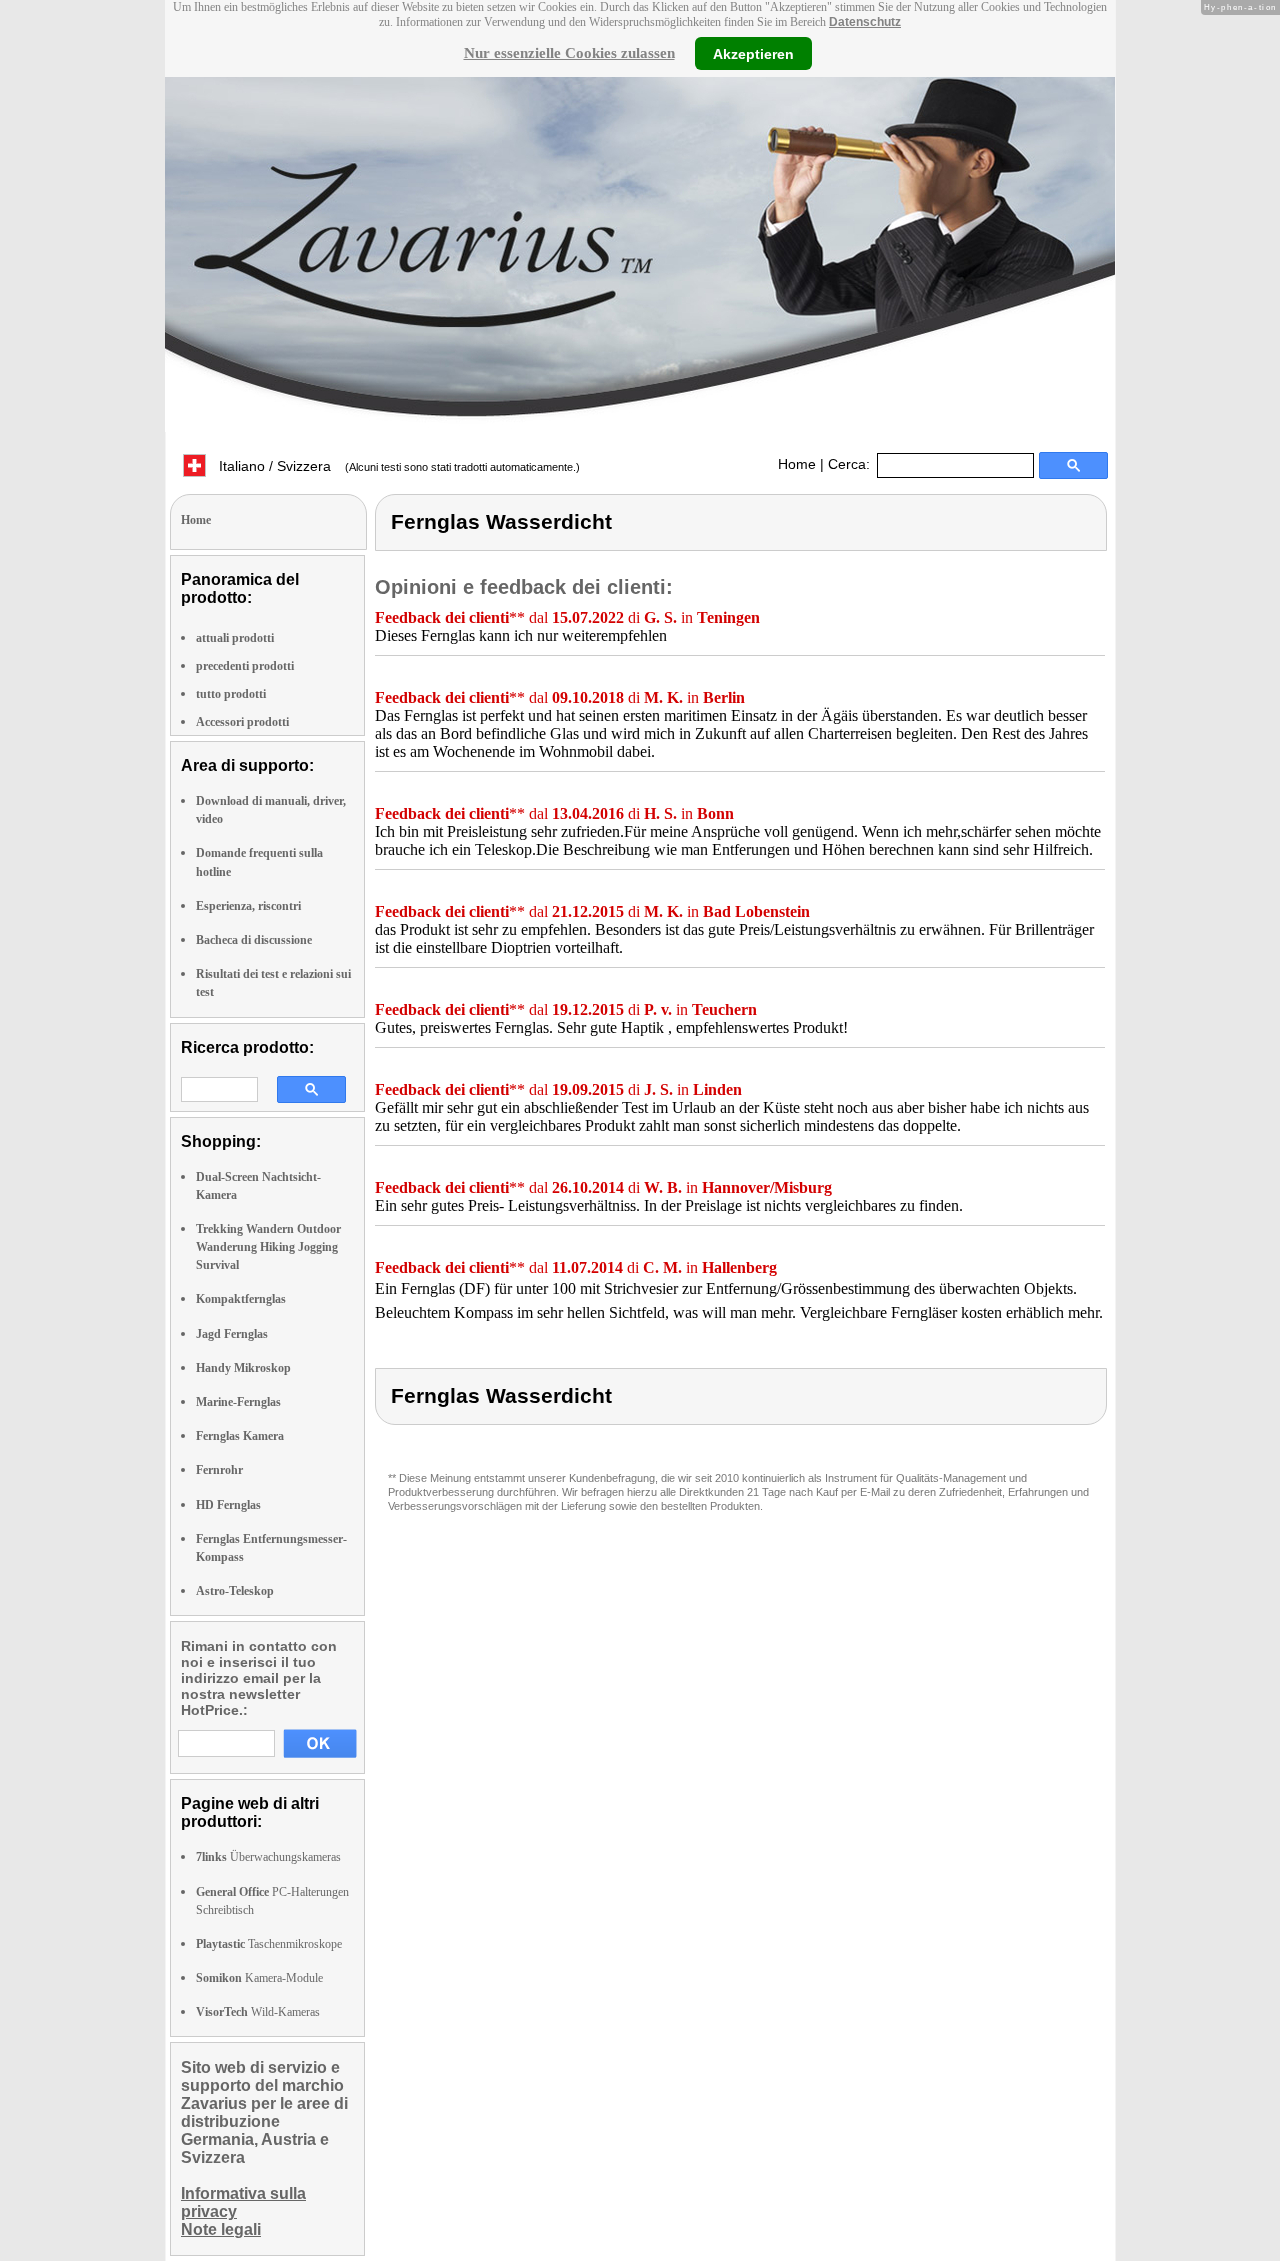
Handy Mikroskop (243, 1368)
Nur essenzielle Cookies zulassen (569, 53)
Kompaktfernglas (241, 1299)
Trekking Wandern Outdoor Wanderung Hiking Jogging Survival (268, 1247)
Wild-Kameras (258, 2012)
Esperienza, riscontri (248, 906)
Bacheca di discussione (254, 940)
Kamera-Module (259, 1978)
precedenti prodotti (245, 666)
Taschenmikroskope (269, 1944)
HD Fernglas (228, 1505)
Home (797, 464)
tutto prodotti (231, 694)
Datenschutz (865, 22)
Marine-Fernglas (238, 1402)
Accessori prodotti (242, 722)
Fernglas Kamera (240, 1436)
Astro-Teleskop (235, 1591)
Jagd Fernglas (232, 1334)
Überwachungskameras (268, 1857)
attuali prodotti (235, 638)
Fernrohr (219, 1470)
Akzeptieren (753, 53)
